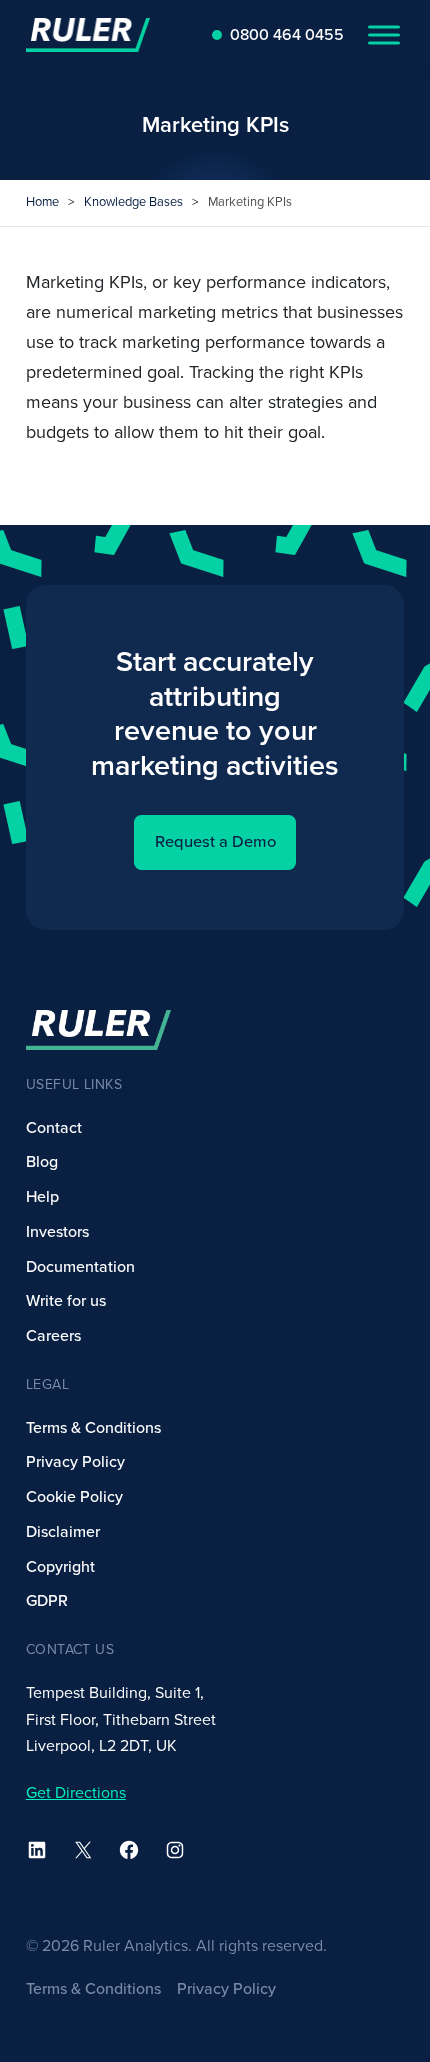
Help (42, 1197)
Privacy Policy (75, 1462)
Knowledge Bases (133, 202)
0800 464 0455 (287, 35)
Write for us (66, 1301)
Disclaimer (63, 1532)
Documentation (80, 1267)
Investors (57, 1232)
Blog (42, 1162)
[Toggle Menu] (384, 34)
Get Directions (76, 1793)
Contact (54, 1128)
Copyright (60, 1567)
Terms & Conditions (93, 1428)
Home (42, 202)
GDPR (47, 1601)
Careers (53, 1336)
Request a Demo (215, 842)
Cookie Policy (74, 1497)
